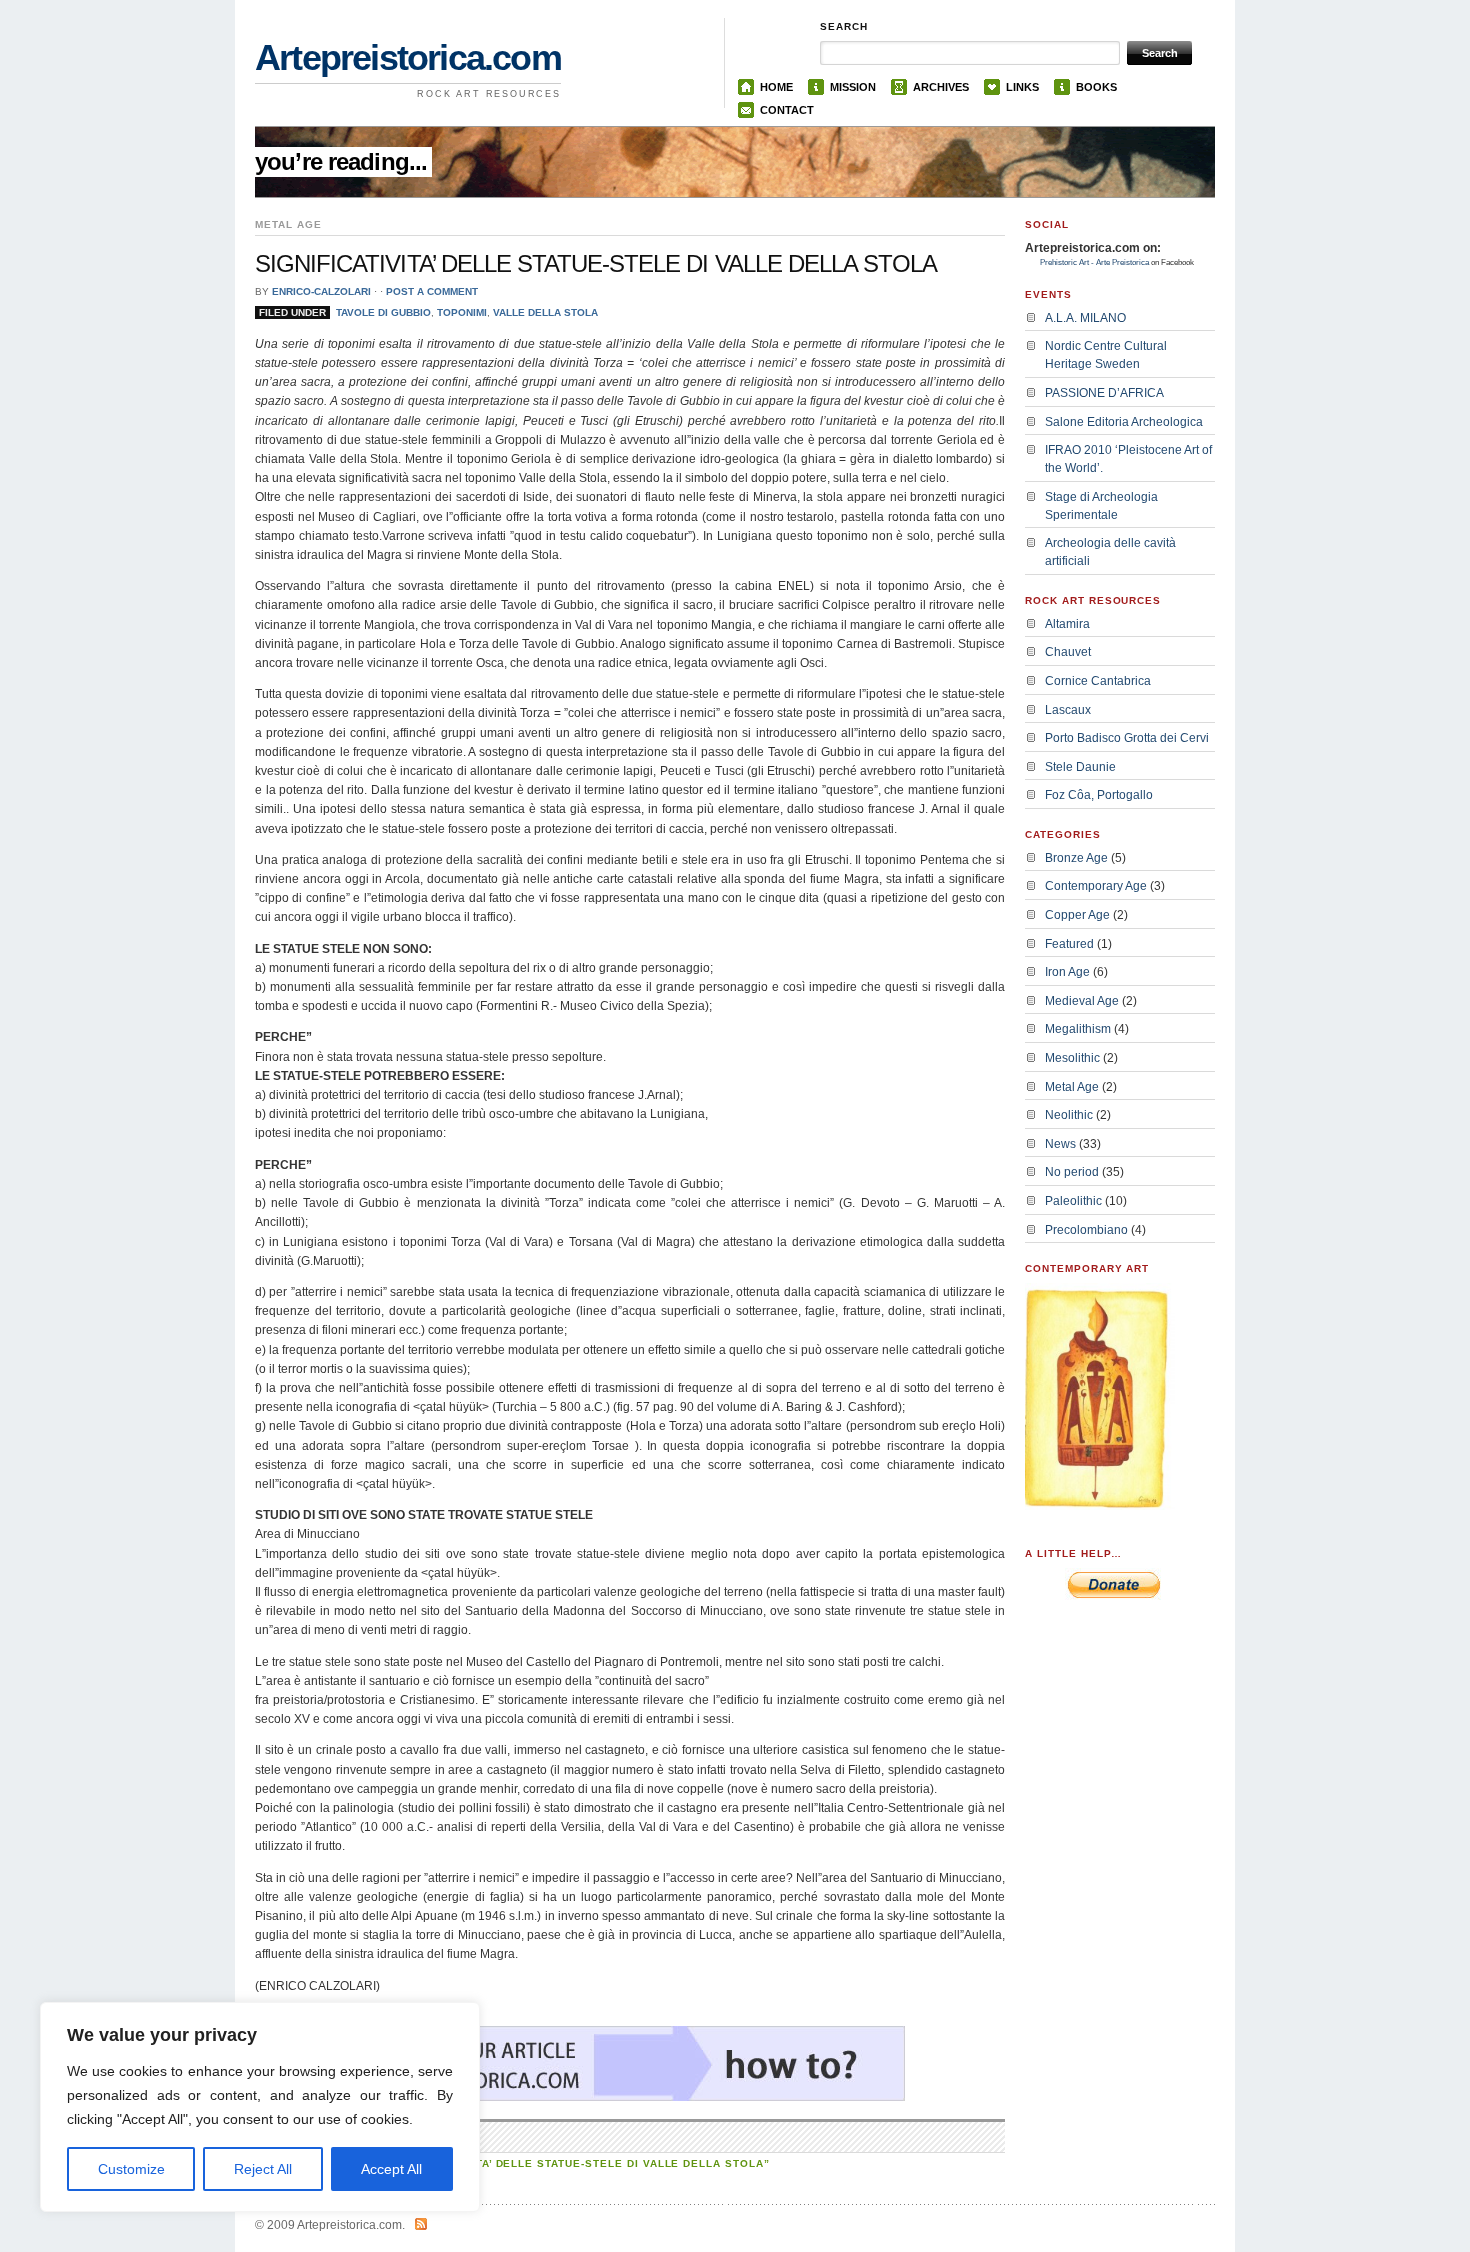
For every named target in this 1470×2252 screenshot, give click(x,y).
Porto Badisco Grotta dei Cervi (1127, 738)
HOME (776, 87)
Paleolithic (1073, 1201)
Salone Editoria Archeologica (1124, 422)
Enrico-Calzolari (321, 291)
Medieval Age (1082, 1001)
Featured (1069, 944)
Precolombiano (1086, 1230)
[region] (260, 2107)
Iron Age (1067, 972)
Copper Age (1077, 915)
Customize (131, 2169)
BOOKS (1096, 87)
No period (1072, 1172)
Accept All (391, 2169)
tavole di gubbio (383, 312)
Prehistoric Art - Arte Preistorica (1094, 262)
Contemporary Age (1096, 886)
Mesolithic (1072, 1058)
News (1060, 1144)
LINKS (1022, 87)
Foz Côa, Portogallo (1099, 795)
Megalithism (1078, 1029)
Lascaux (1068, 710)
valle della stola (545, 312)
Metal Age (1072, 1087)
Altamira (1067, 624)
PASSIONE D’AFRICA (1104, 393)
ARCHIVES (941, 87)
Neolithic (1069, 1115)
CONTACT (787, 110)
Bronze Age (1076, 858)
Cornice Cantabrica (1098, 681)
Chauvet (1068, 652)
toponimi (462, 312)
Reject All (263, 2169)
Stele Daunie (1080, 767)
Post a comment (432, 291)
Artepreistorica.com (408, 57)
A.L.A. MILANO (1085, 318)
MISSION (853, 87)
